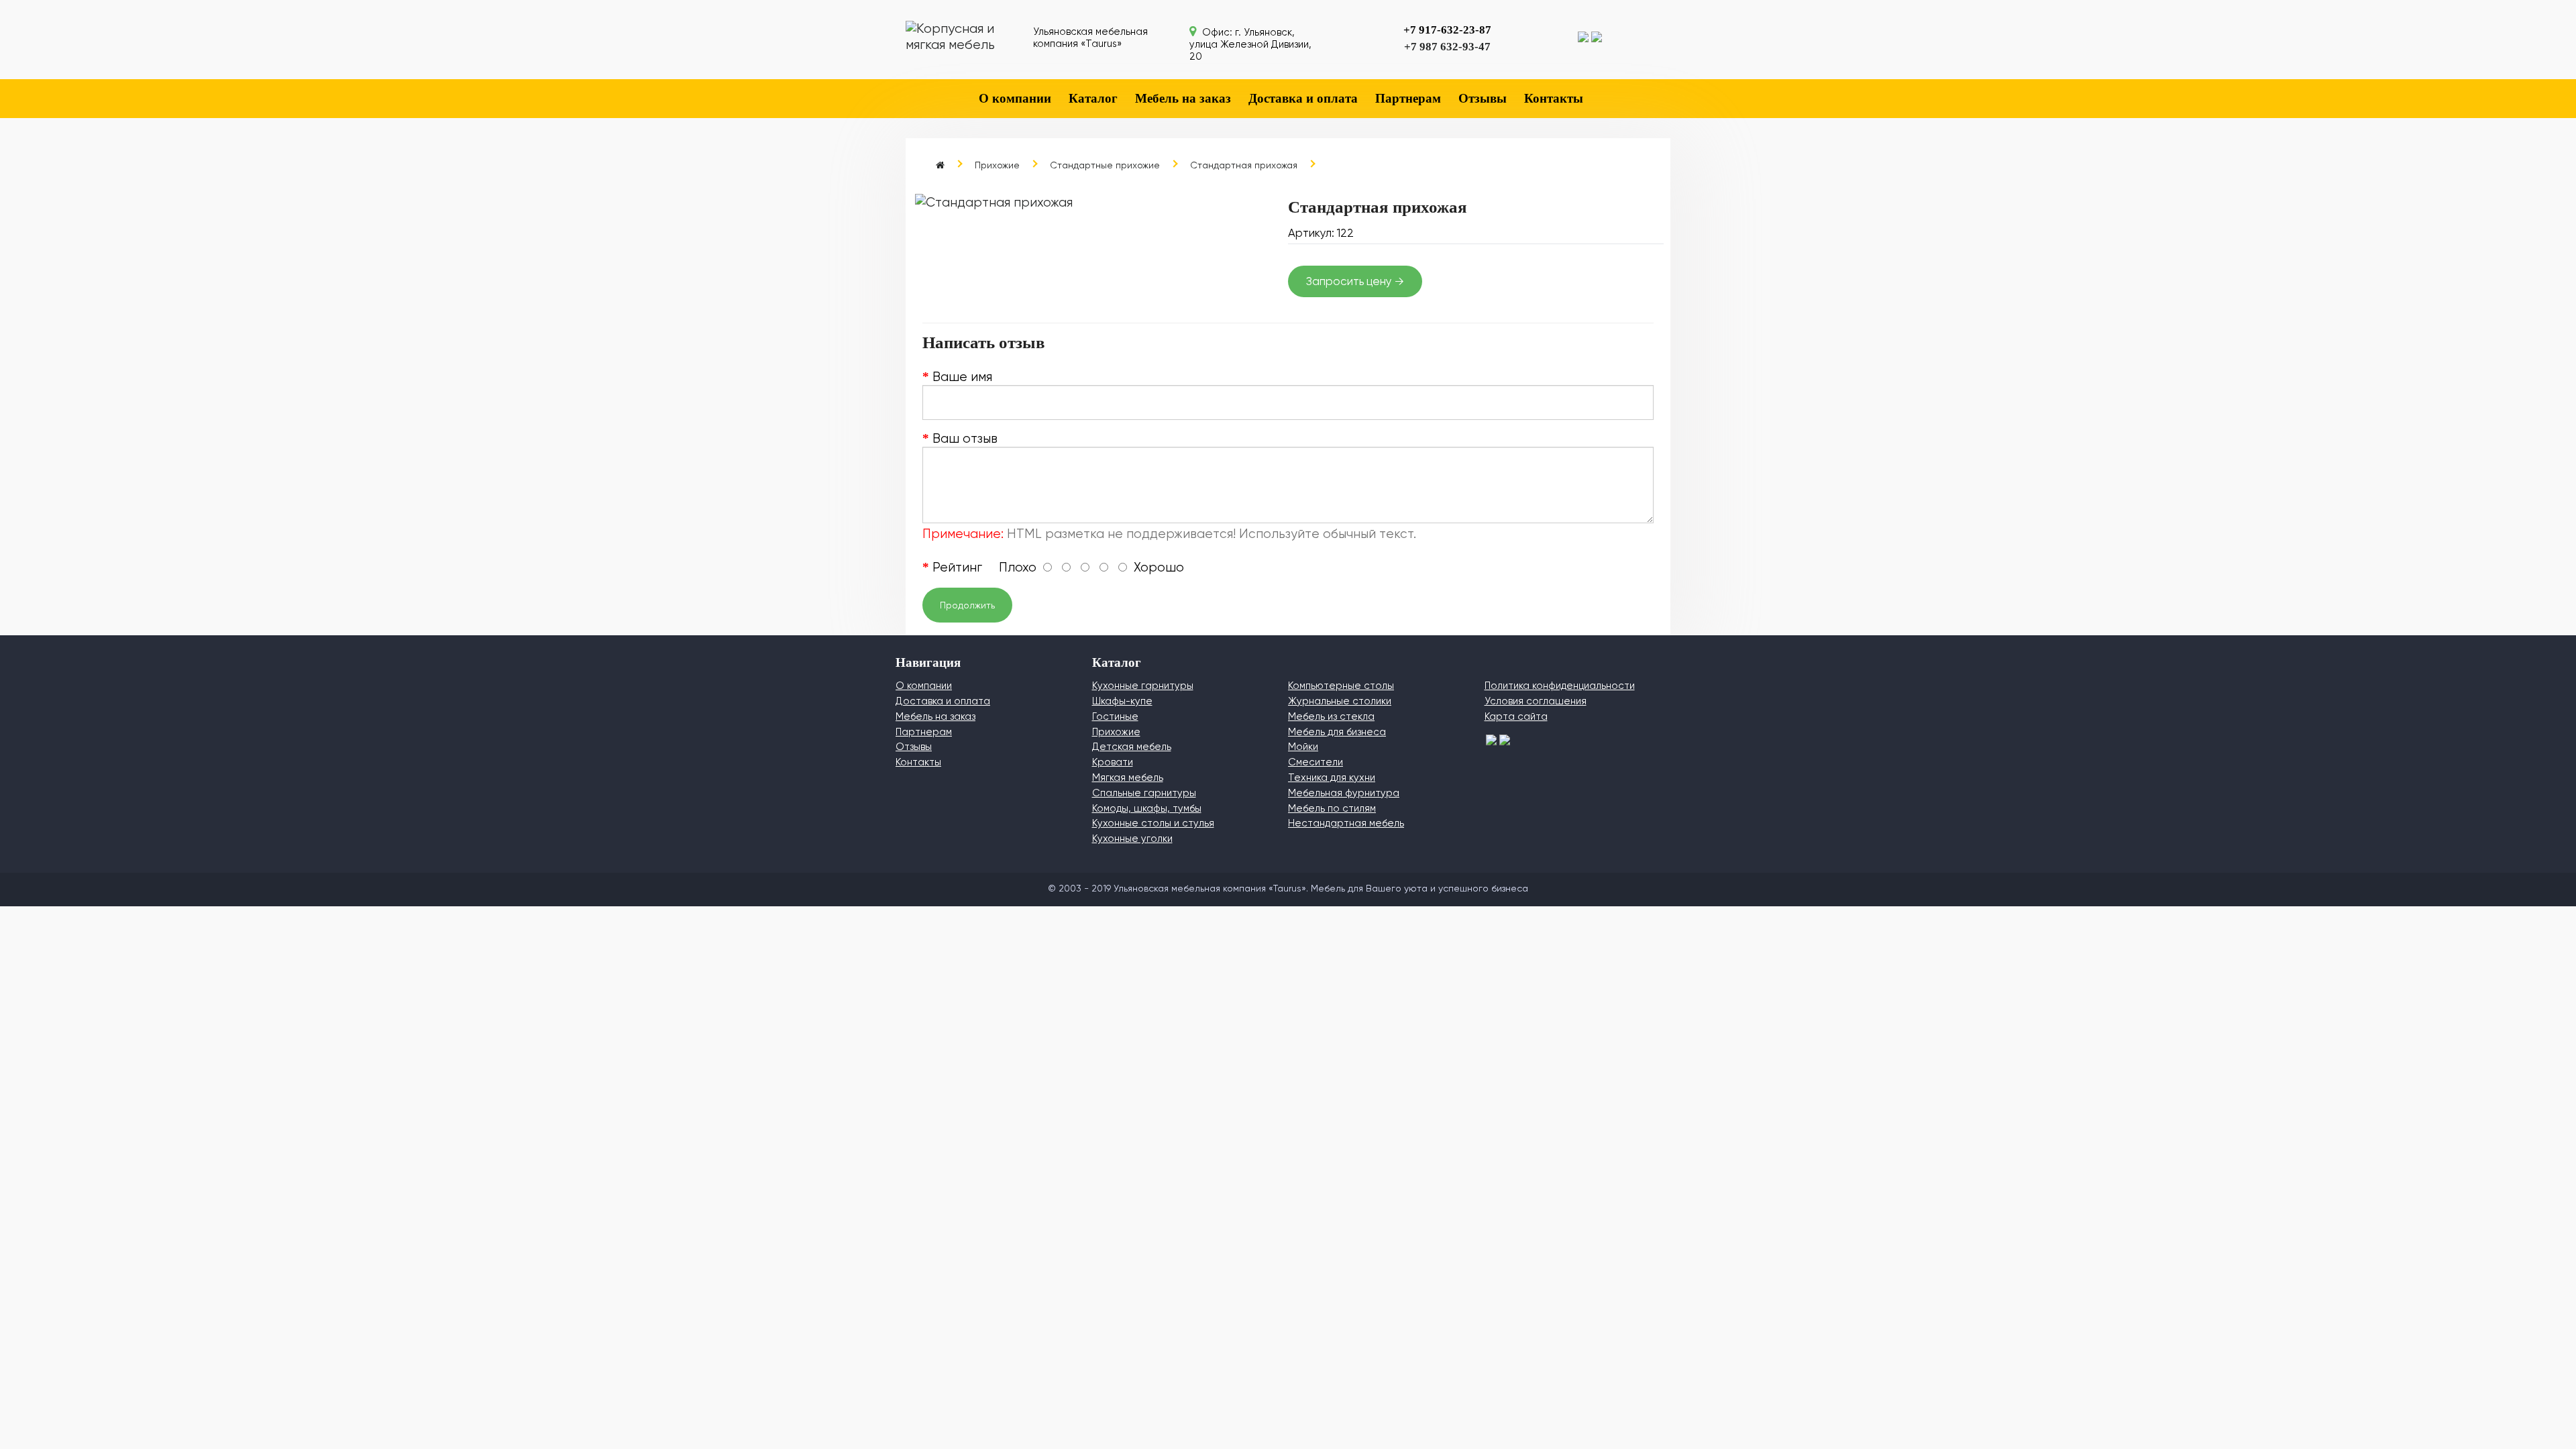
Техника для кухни (1332, 777)
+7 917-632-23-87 (1447, 30)
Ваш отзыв (965, 439)
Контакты (1554, 98)
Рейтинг (957, 568)
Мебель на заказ (1183, 98)
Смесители (1316, 762)
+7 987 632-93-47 (1447, 47)
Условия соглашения (1536, 701)
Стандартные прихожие (1105, 165)
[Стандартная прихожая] (1100, 203)
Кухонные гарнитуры (1143, 686)
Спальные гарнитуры (1144, 793)
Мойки (1303, 747)
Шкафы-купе (1122, 701)
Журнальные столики (1340, 701)
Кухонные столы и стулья (1153, 823)
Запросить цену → (1355, 281)
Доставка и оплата (1303, 98)
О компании (1015, 98)
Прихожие (997, 165)
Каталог (1093, 98)
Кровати (1113, 762)
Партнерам (1408, 98)
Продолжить (967, 605)
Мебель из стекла (1331, 716)
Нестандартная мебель (1346, 823)
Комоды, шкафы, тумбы (1147, 808)
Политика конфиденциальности (1560, 686)
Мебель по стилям (1332, 808)
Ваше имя (962, 377)
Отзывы (1483, 98)
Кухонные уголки (1132, 839)
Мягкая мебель (1128, 777)
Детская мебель (1132, 747)
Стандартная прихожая (1244, 165)
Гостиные (1115, 716)
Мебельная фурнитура (1344, 793)
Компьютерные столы (1341, 686)
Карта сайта (1516, 716)
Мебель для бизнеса (1337, 732)
